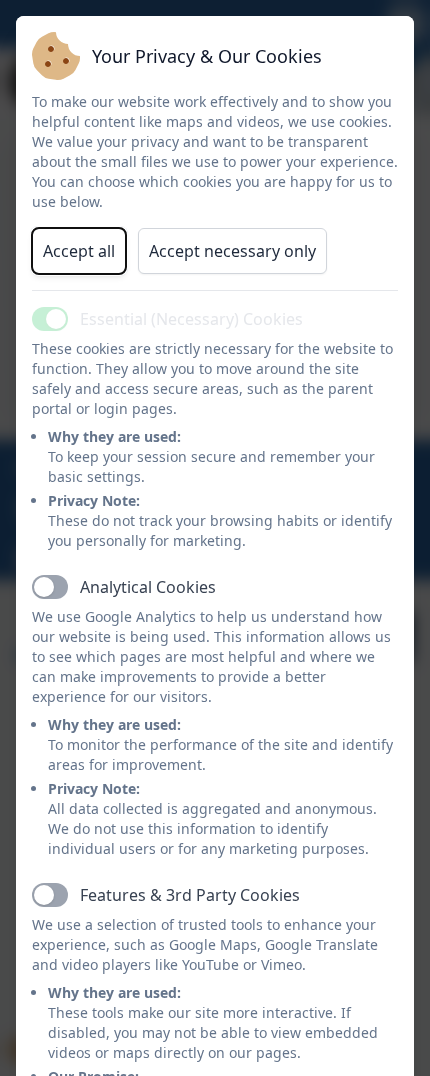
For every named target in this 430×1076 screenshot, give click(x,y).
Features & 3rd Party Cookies (190, 895)
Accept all (79, 251)
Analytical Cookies (148, 587)
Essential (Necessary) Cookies (191, 319)
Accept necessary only (232, 251)
